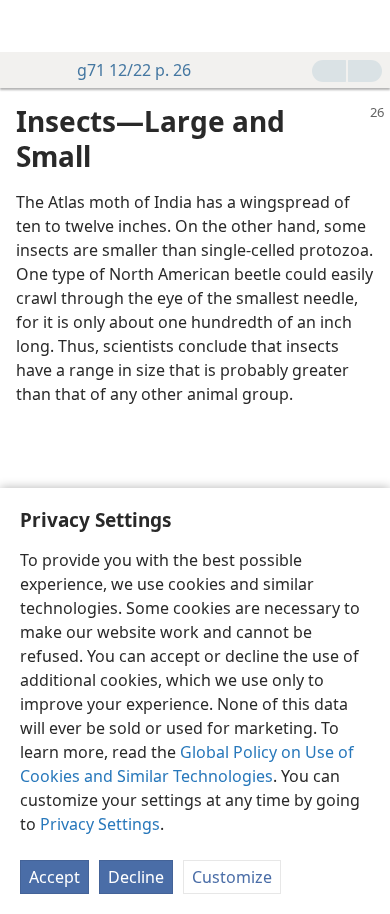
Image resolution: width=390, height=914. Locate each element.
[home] (30, 26)
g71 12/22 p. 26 (134, 70)
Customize (232, 877)
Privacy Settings (100, 824)
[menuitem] (30, 26)
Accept (54, 877)
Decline (136, 877)
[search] (365, 26)
